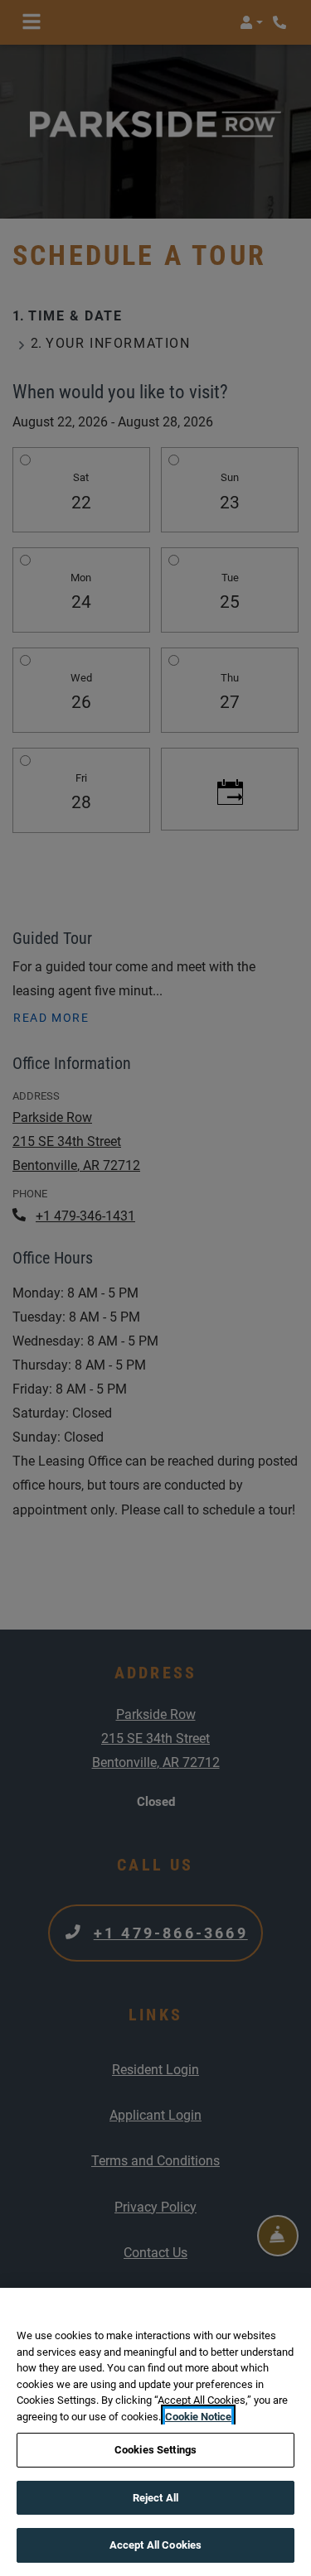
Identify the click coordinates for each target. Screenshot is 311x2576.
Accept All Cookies (155, 2545)
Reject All (155, 2498)
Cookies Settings (155, 2450)
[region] (155, 2432)
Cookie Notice (198, 2417)
